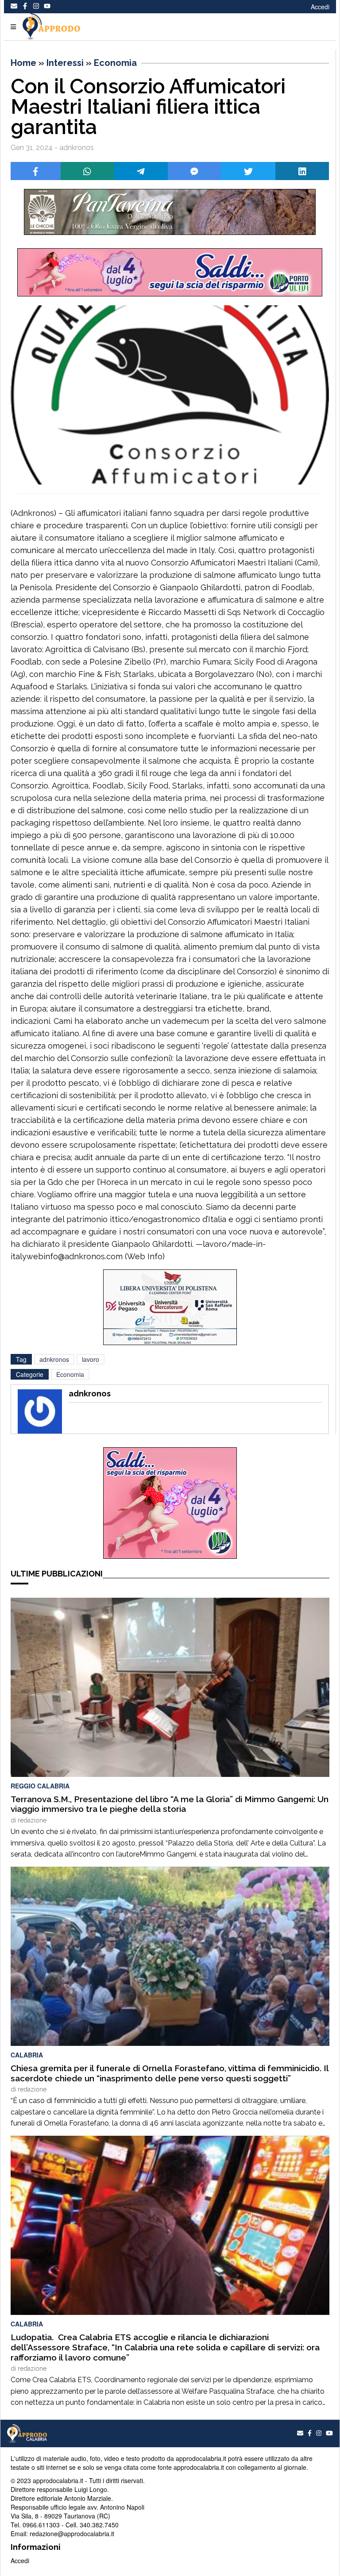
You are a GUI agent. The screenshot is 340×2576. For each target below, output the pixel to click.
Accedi (320, 7)
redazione (32, 1820)
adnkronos (54, 1359)
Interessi (65, 63)
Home (23, 63)
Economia (115, 63)
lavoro (91, 1359)
